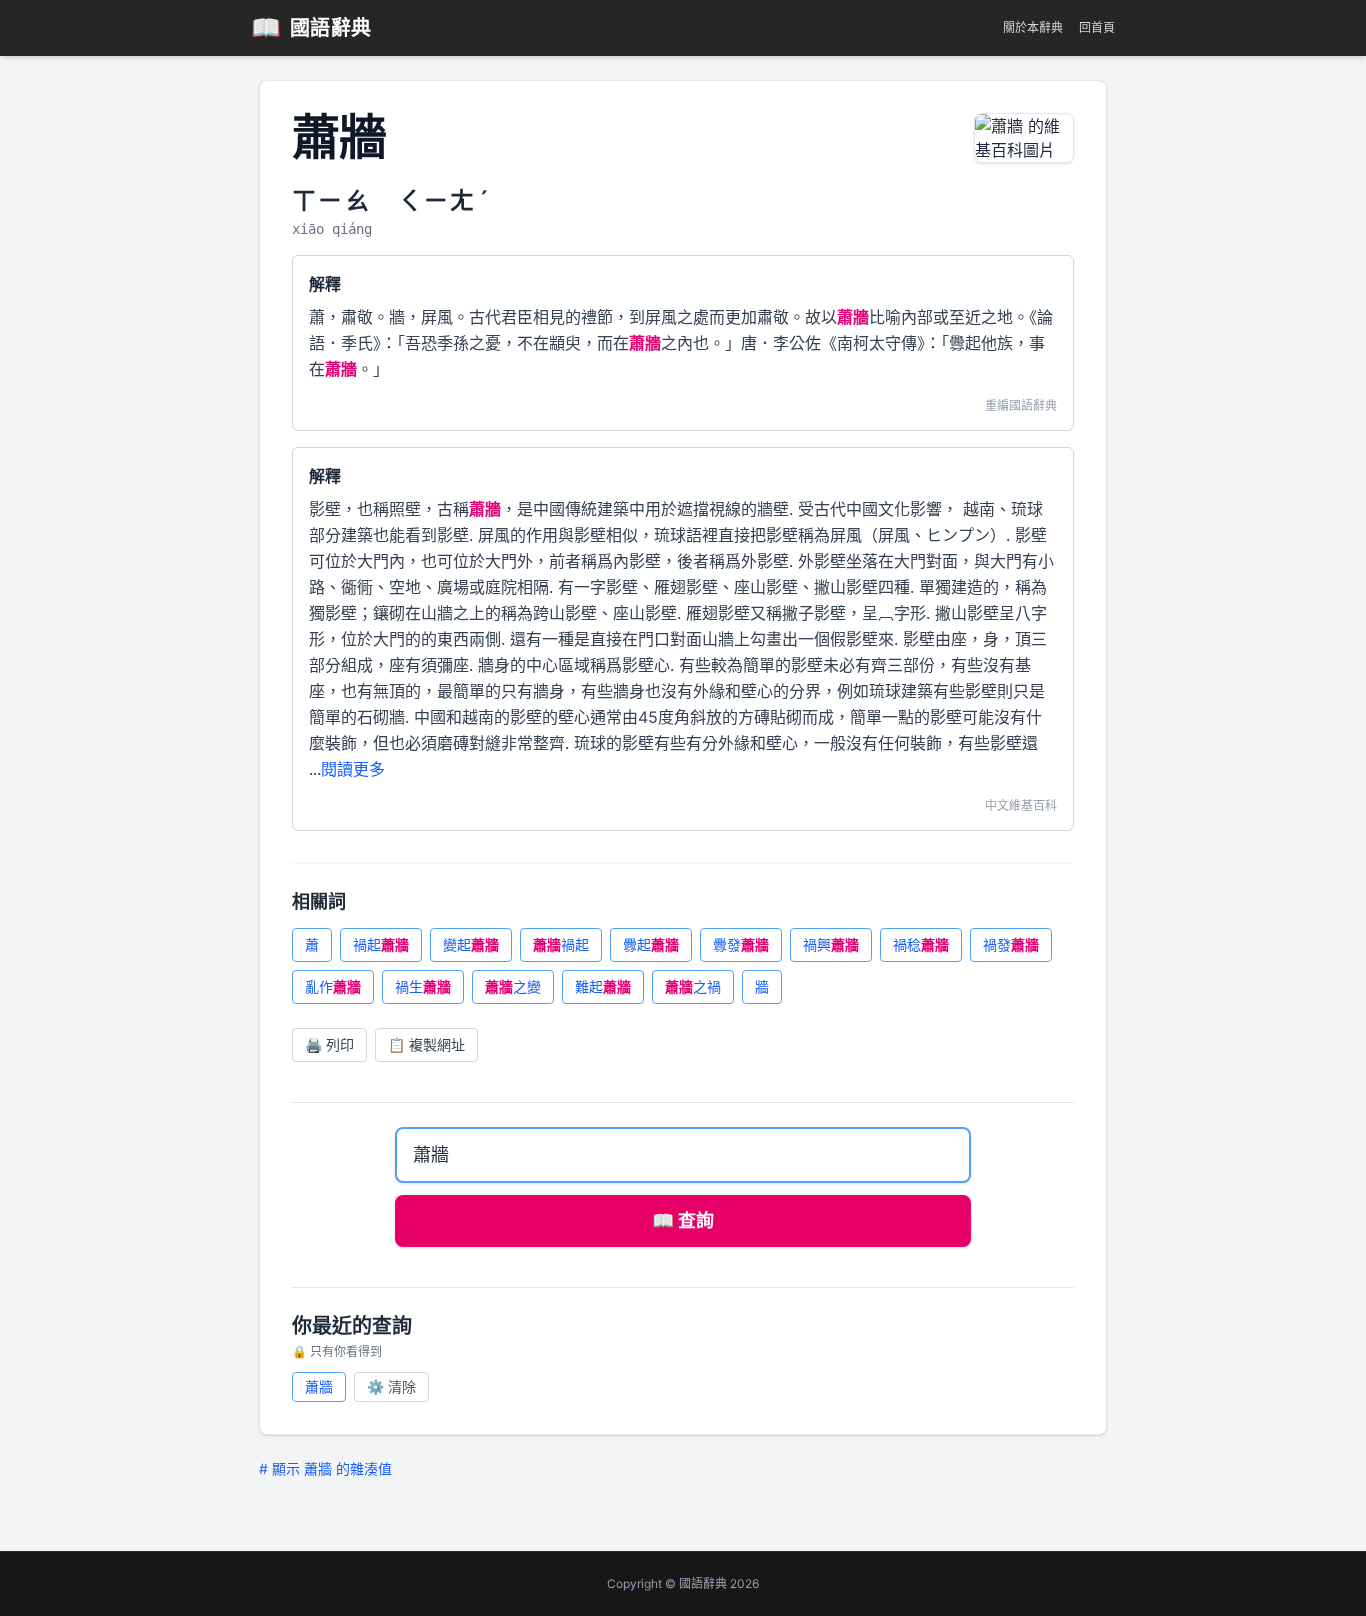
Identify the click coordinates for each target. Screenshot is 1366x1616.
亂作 (333, 986)
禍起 (381, 944)
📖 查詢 (683, 1220)
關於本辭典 (1033, 27)
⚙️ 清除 (391, 1386)
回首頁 (1097, 27)
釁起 (651, 944)
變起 (471, 944)
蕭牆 (319, 1386)
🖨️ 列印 (329, 1044)
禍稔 (921, 944)
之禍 (693, 986)
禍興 (831, 944)
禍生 (423, 986)
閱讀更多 (353, 769)
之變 (513, 986)
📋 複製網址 (426, 1044)
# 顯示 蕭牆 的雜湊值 (325, 1468)
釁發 (741, 944)
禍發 (1011, 944)
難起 (603, 986)
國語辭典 (311, 27)
